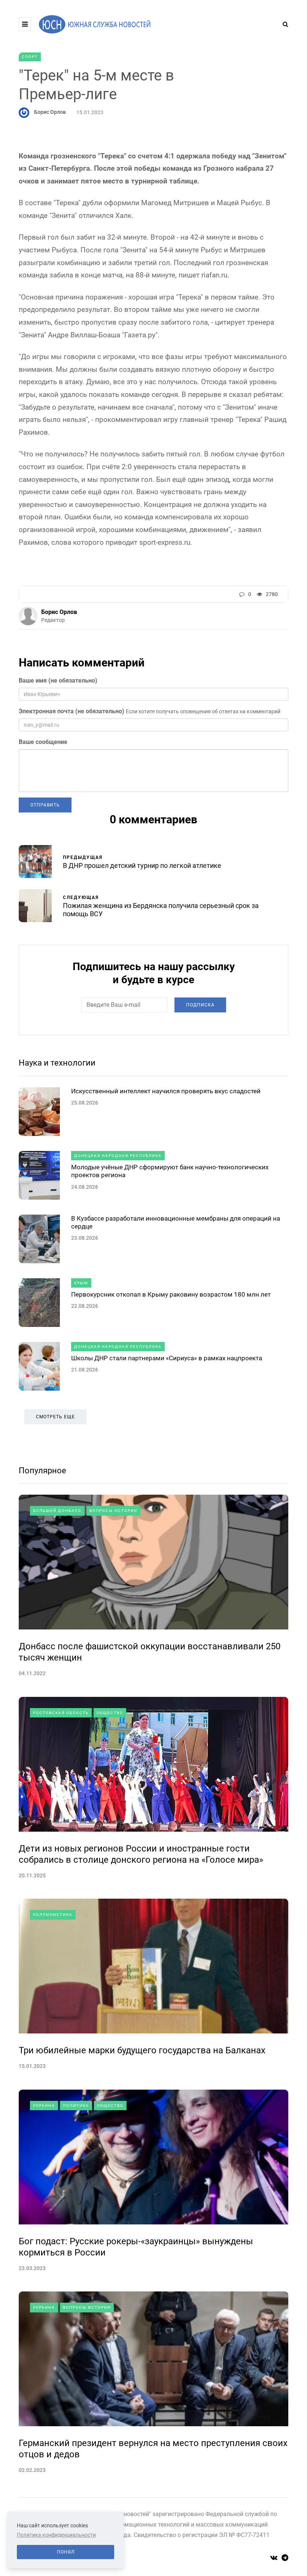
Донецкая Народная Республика (118, 1156)
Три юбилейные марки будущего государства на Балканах (142, 2050)
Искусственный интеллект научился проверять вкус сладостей (166, 1091)
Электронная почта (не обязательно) (72, 711)
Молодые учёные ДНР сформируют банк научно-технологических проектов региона (170, 1171)
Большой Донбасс (57, 1511)
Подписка (200, 1005)
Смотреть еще (55, 1417)
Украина (44, 2106)
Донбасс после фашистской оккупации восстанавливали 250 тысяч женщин (150, 1652)
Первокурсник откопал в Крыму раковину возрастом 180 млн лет (171, 1294)
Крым (81, 1283)
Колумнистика (53, 1915)
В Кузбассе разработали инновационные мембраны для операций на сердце (176, 1222)
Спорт (30, 57)
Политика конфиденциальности (56, 2535)
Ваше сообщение (43, 742)
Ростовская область (61, 1713)
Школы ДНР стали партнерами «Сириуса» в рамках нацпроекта (167, 1358)
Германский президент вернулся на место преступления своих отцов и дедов (153, 2449)
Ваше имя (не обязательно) (58, 681)
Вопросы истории (113, 1511)
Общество (110, 1713)
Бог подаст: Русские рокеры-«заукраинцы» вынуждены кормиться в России (136, 2247)
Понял (66, 2552)
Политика (76, 2106)
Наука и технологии (57, 1063)
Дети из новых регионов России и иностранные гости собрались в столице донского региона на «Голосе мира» (141, 1854)
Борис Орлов (50, 112)
